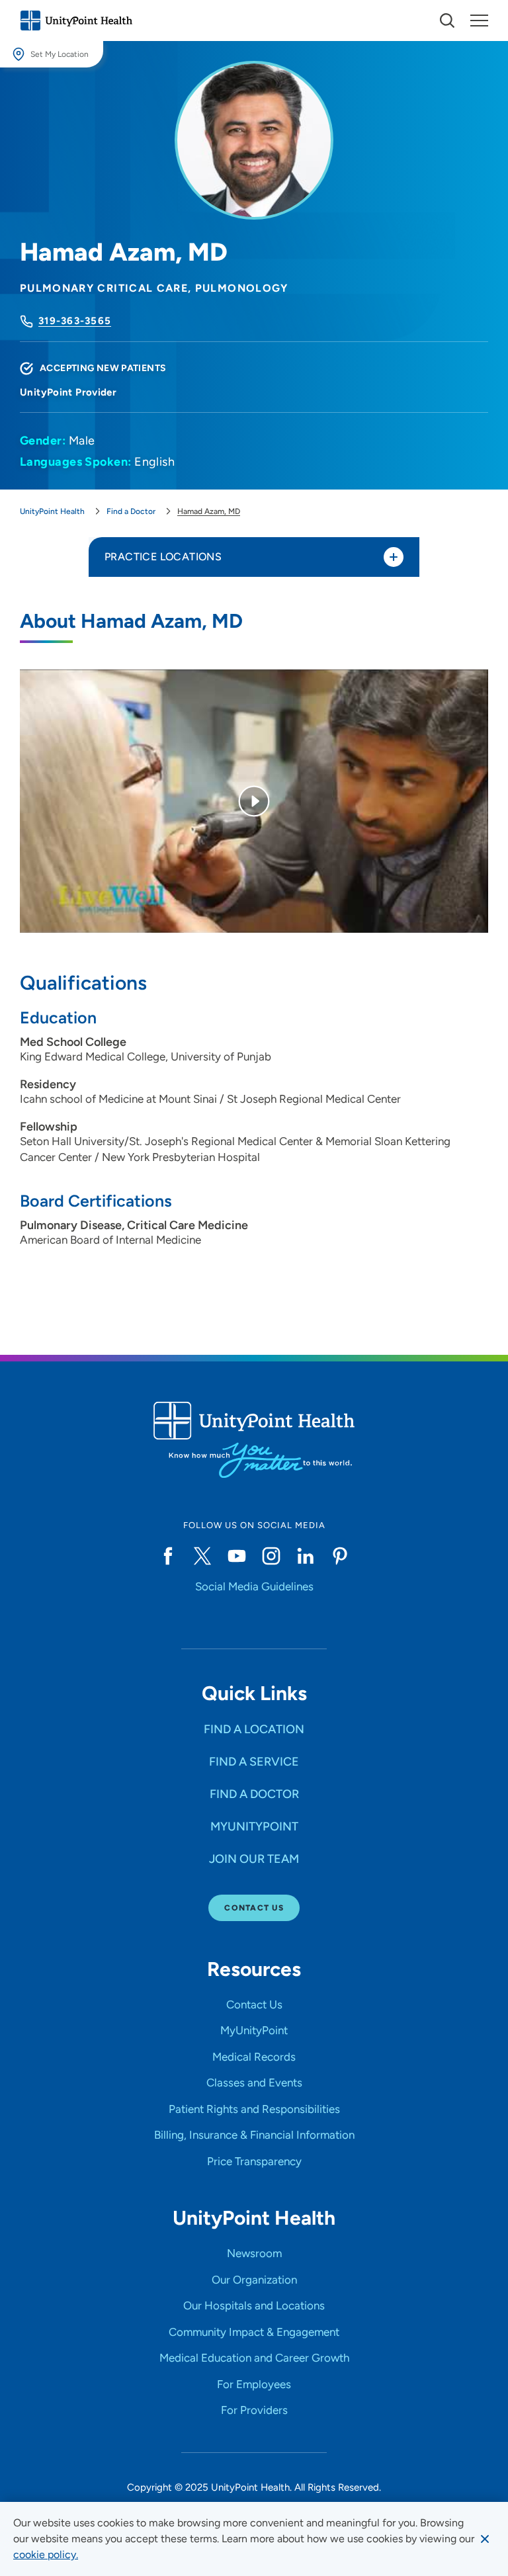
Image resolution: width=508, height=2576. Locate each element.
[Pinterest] (340, 1556)
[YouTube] (237, 1556)
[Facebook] (168, 1556)
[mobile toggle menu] (447, 21)
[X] (202, 1556)
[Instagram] (271, 1556)
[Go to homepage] (76, 21)
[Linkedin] (306, 1556)
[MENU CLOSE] (479, 21)
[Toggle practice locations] (394, 557)
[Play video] (254, 801)
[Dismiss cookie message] (485, 2539)
